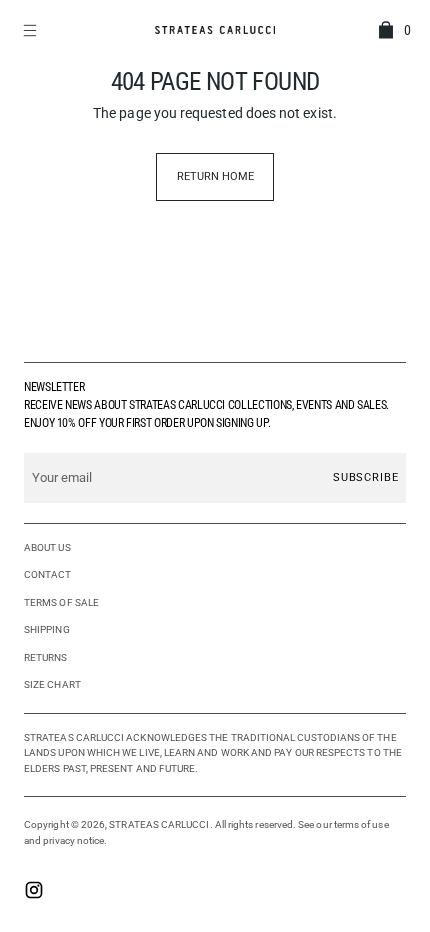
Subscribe (366, 477)
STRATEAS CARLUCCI (159, 824)
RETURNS (46, 657)
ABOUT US (47, 547)
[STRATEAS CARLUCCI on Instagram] (34, 892)
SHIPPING (47, 629)
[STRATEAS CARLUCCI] (215, 29)
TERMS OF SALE (61, 602)
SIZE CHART (52, 684)
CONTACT (48, 574)
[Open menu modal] (32, 30)
